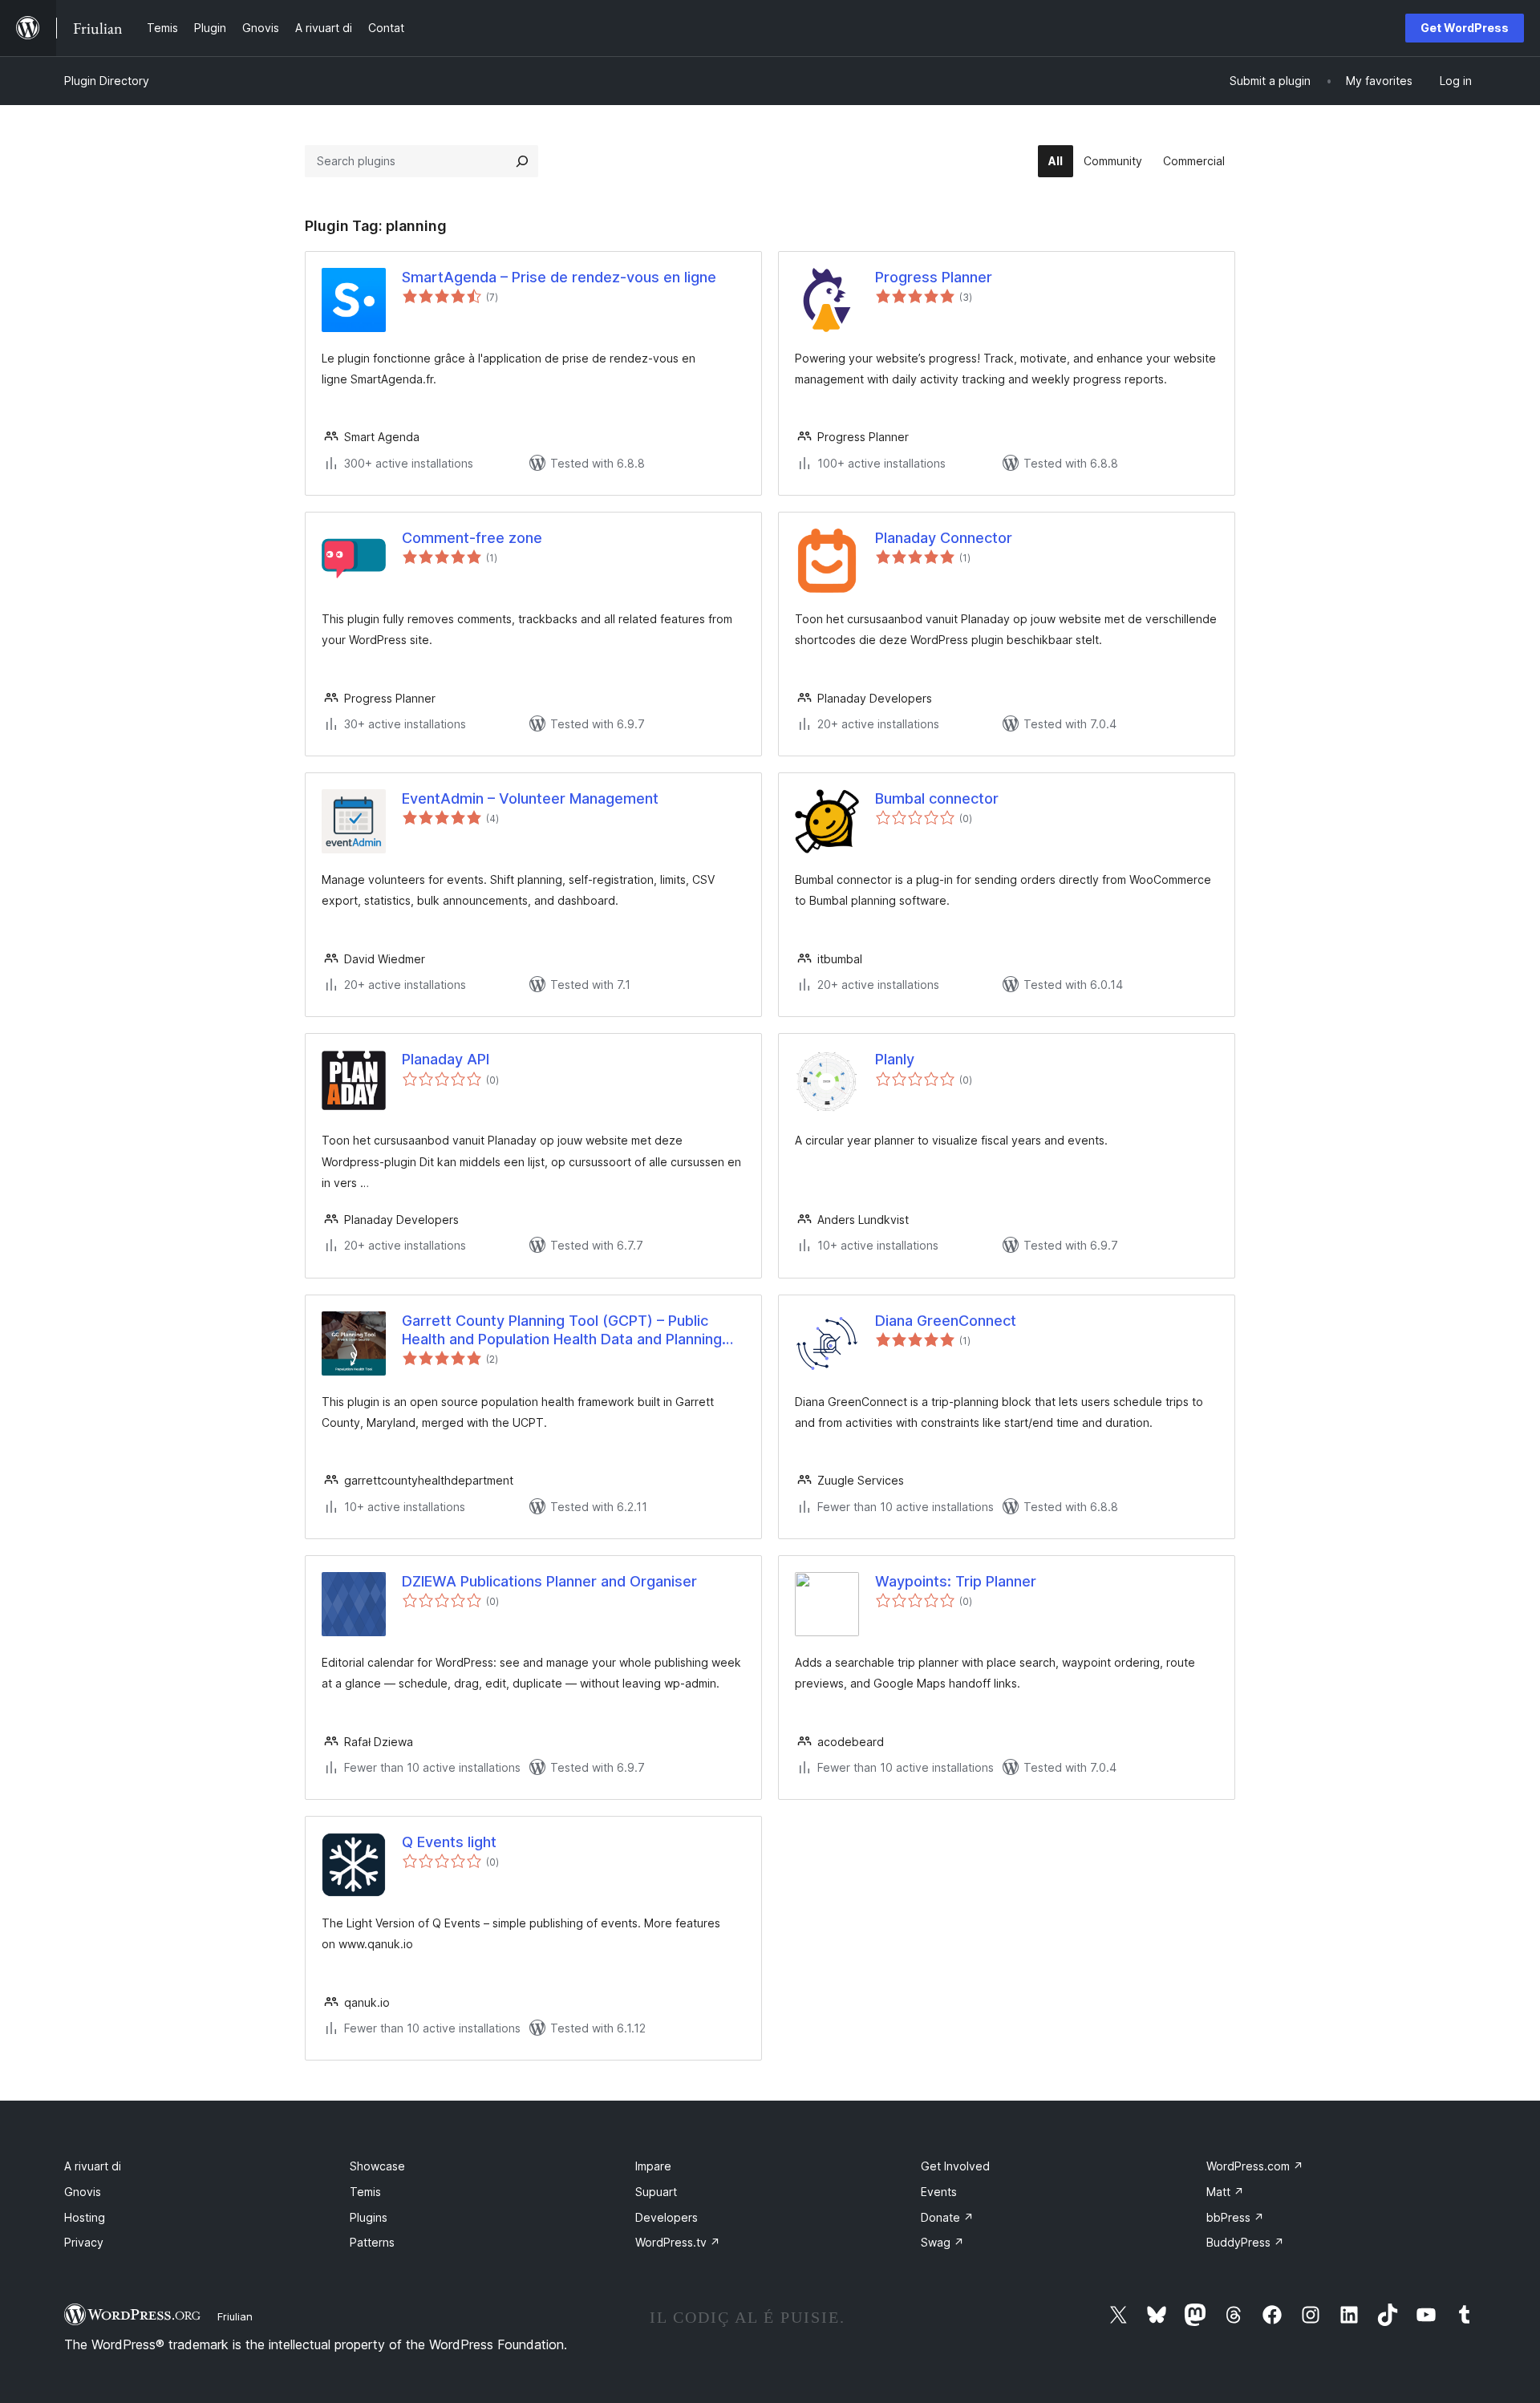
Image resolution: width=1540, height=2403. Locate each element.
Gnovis (83, 2192)
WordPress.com (1255, 2166)
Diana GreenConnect (946, 1321)
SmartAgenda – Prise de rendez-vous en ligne (559, 277)
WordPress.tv (678, 2242)
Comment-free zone (472, 538)
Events (939, 2192)
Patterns (372, 2242)
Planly (895, 1059)
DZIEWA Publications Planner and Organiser (549, 1581)
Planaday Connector (944, 538)
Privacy (84, 2242)
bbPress (1235, 2217)
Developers (667, 2217)
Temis (365, 2192)
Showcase (377, 2166)
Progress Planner (934, 277)
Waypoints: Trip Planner (956, 1581)
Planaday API (446, 1059)
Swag (942, 2242)
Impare (653, 2166)
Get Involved (955, 2166)
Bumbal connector (937, 798)
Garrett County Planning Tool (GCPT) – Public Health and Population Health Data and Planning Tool (562, 1331)
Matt (1225, 2192)
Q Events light (449, 1842)
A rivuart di (93, 2166)
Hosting (85, 2217)
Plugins (369, 2217)
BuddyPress (1245, 2242)
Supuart (656, 2192)
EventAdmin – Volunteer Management (530, 798)
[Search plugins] (522, 161)
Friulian (235, 2316)
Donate (947, 2217)
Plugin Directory (107, 81)
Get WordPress (1465, 28)
